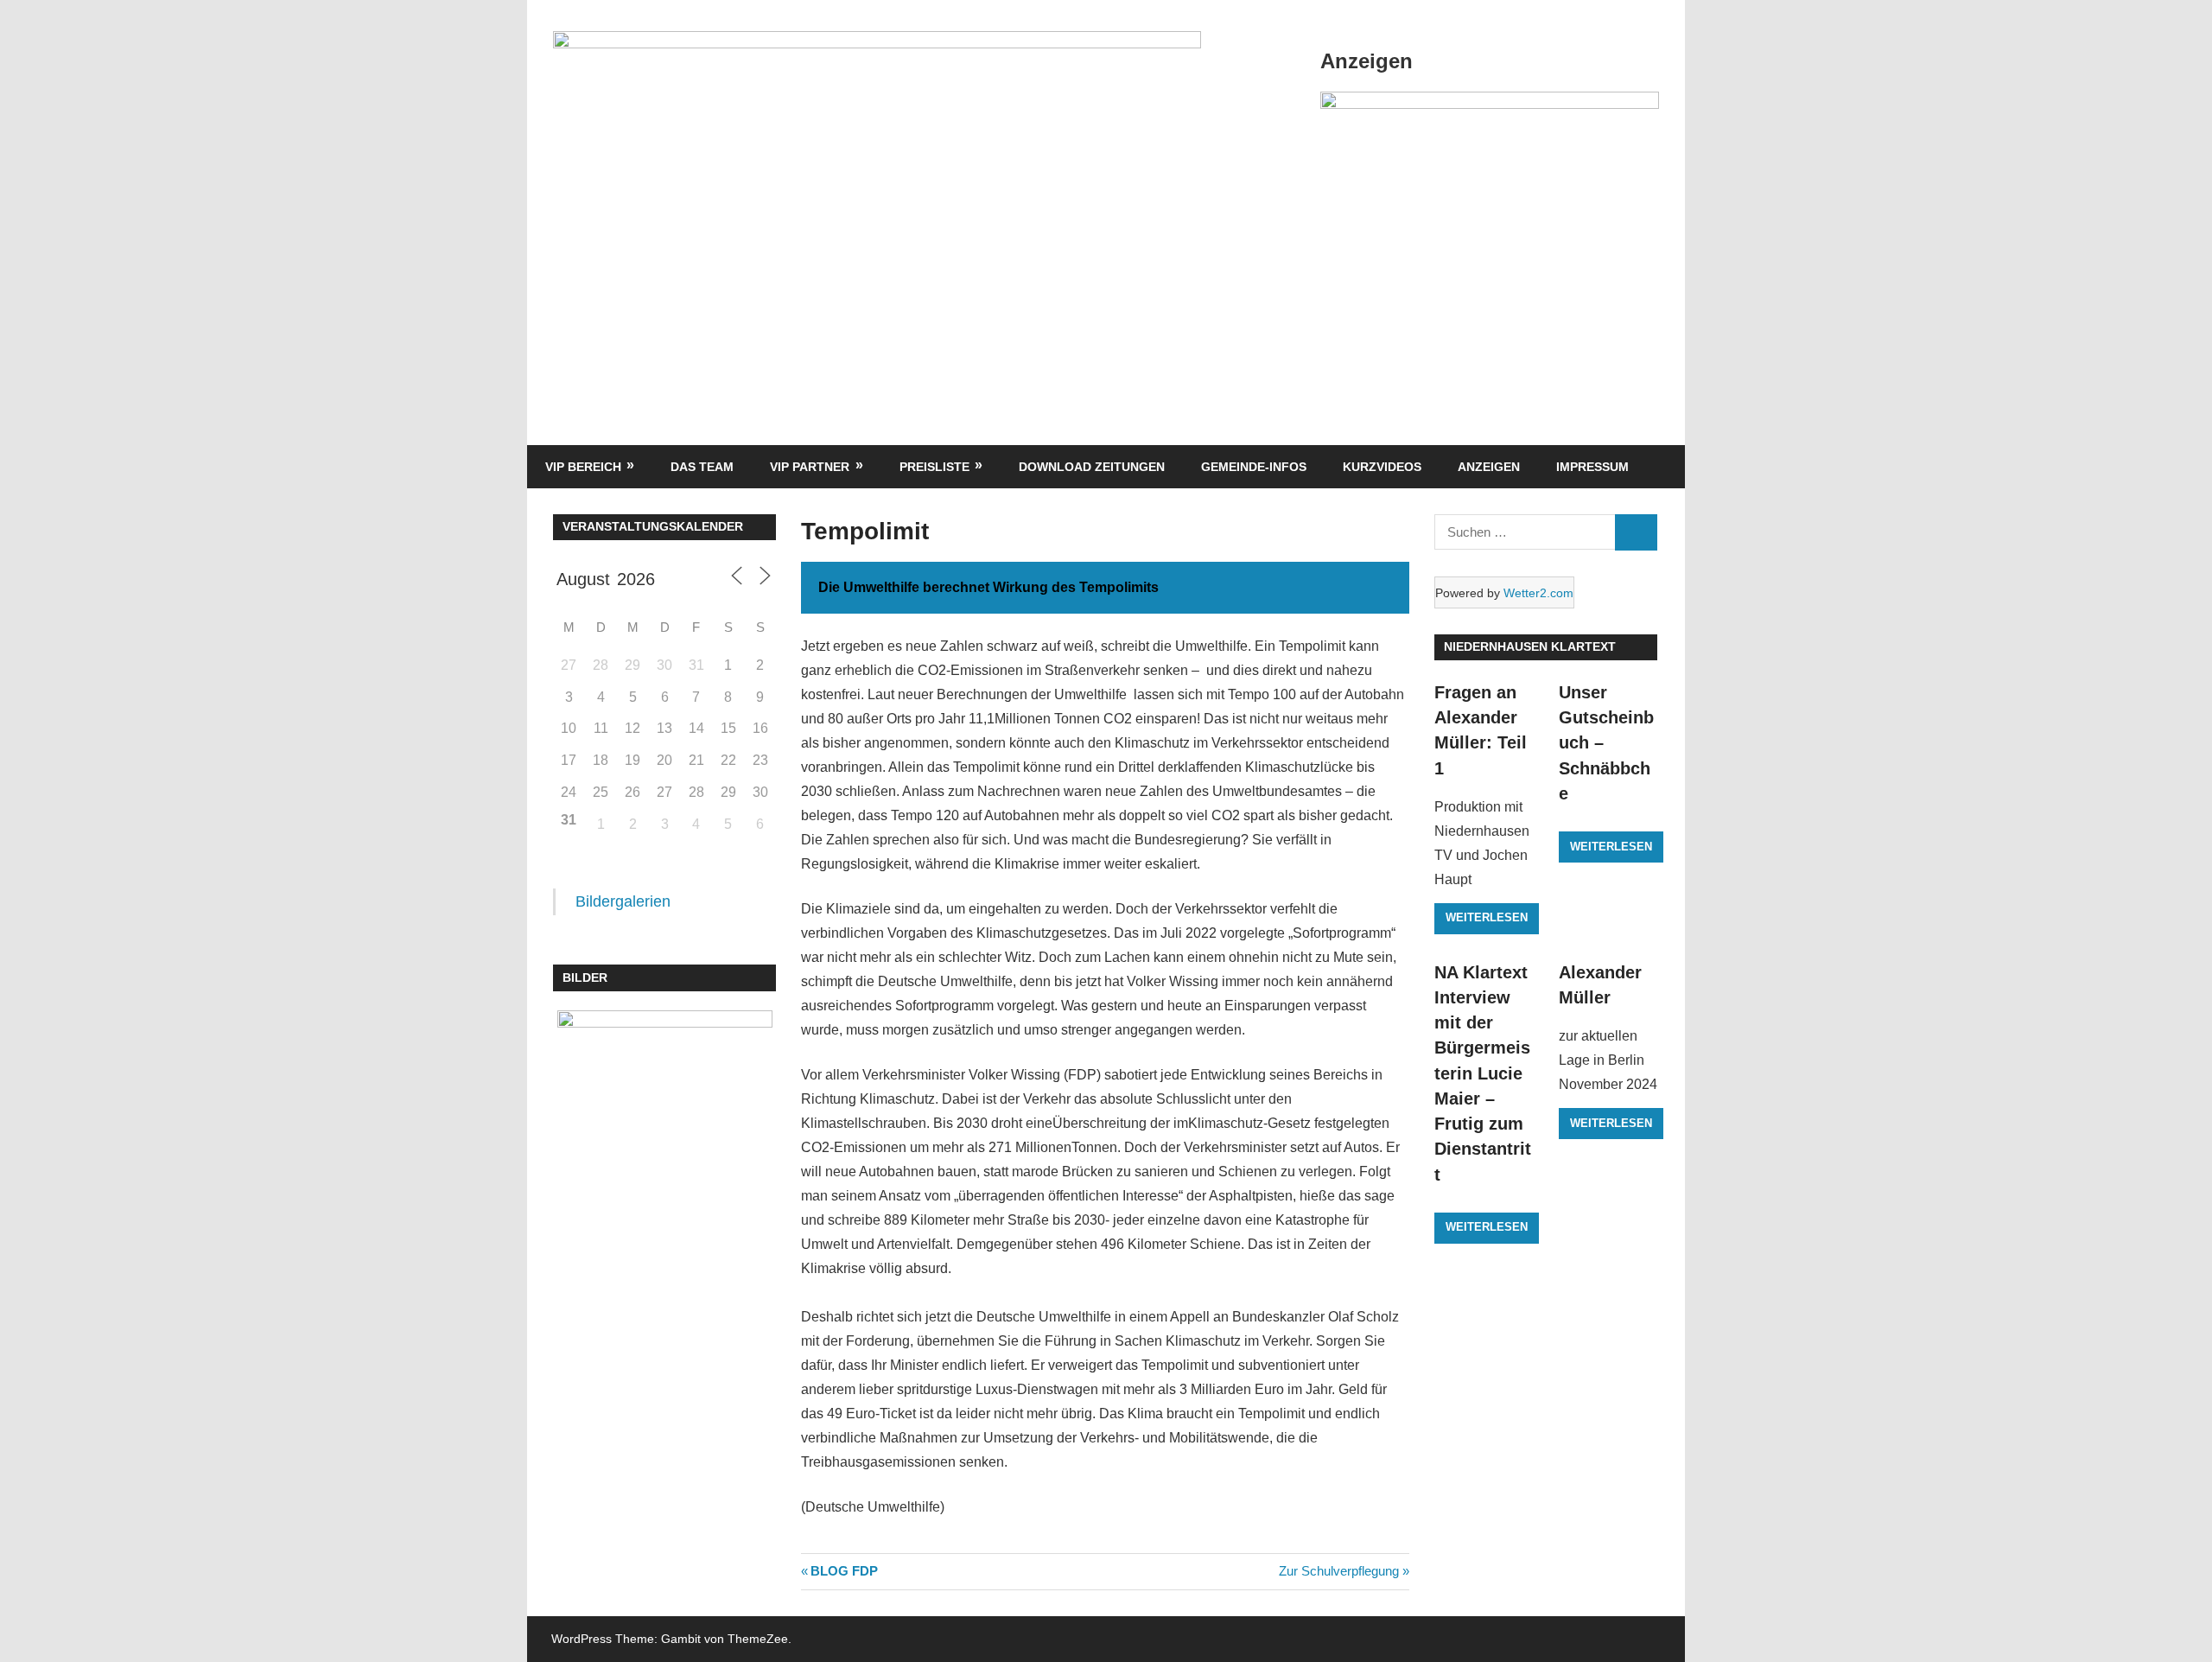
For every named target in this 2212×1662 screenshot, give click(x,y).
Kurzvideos (1382, 467)
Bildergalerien (623, 901)
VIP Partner (810, 467)
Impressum (1592, 467)
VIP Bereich (583, 467)
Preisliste (934, 467)
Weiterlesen (1487, 917)
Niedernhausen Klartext (1530, 646)
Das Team (702, 467)
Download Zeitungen (1092, 467)
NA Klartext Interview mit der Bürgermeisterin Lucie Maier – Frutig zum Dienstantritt (1483, 1073)
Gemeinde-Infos (1254, 467)
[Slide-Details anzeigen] (1490, 104)
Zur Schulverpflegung (1339, 1571)
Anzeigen (1489, 467)
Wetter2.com (1538, 593)
